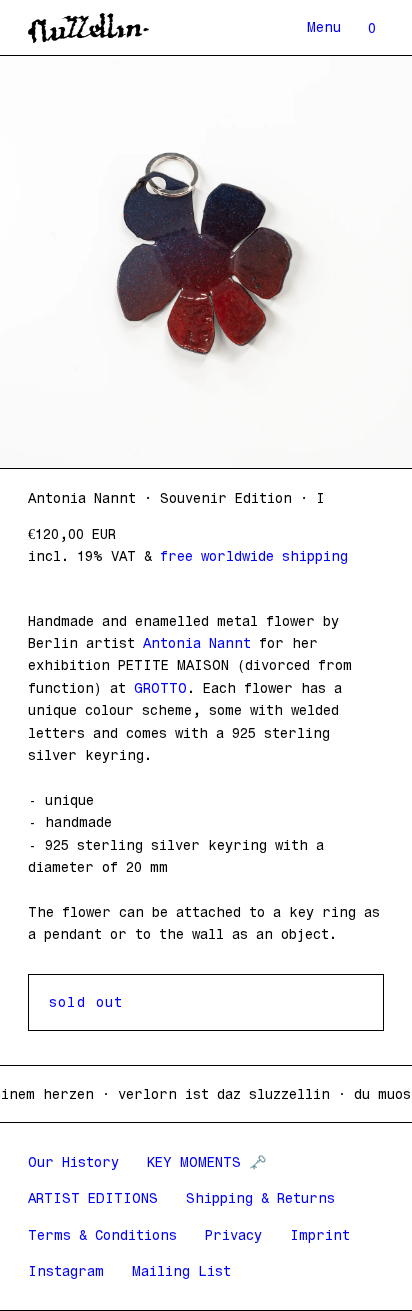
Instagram (66, 1271)
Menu (324, 27)
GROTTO (160, 688)
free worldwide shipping (250, 556)
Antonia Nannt (197, 643)
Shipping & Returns (260, 1198)
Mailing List (181, 1271)
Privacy (233, 1235)
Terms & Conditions (102, 1235)
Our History (73, 1162)
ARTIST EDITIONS (93, 1198)
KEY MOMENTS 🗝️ (206, 1162)
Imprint (320, 1235)
